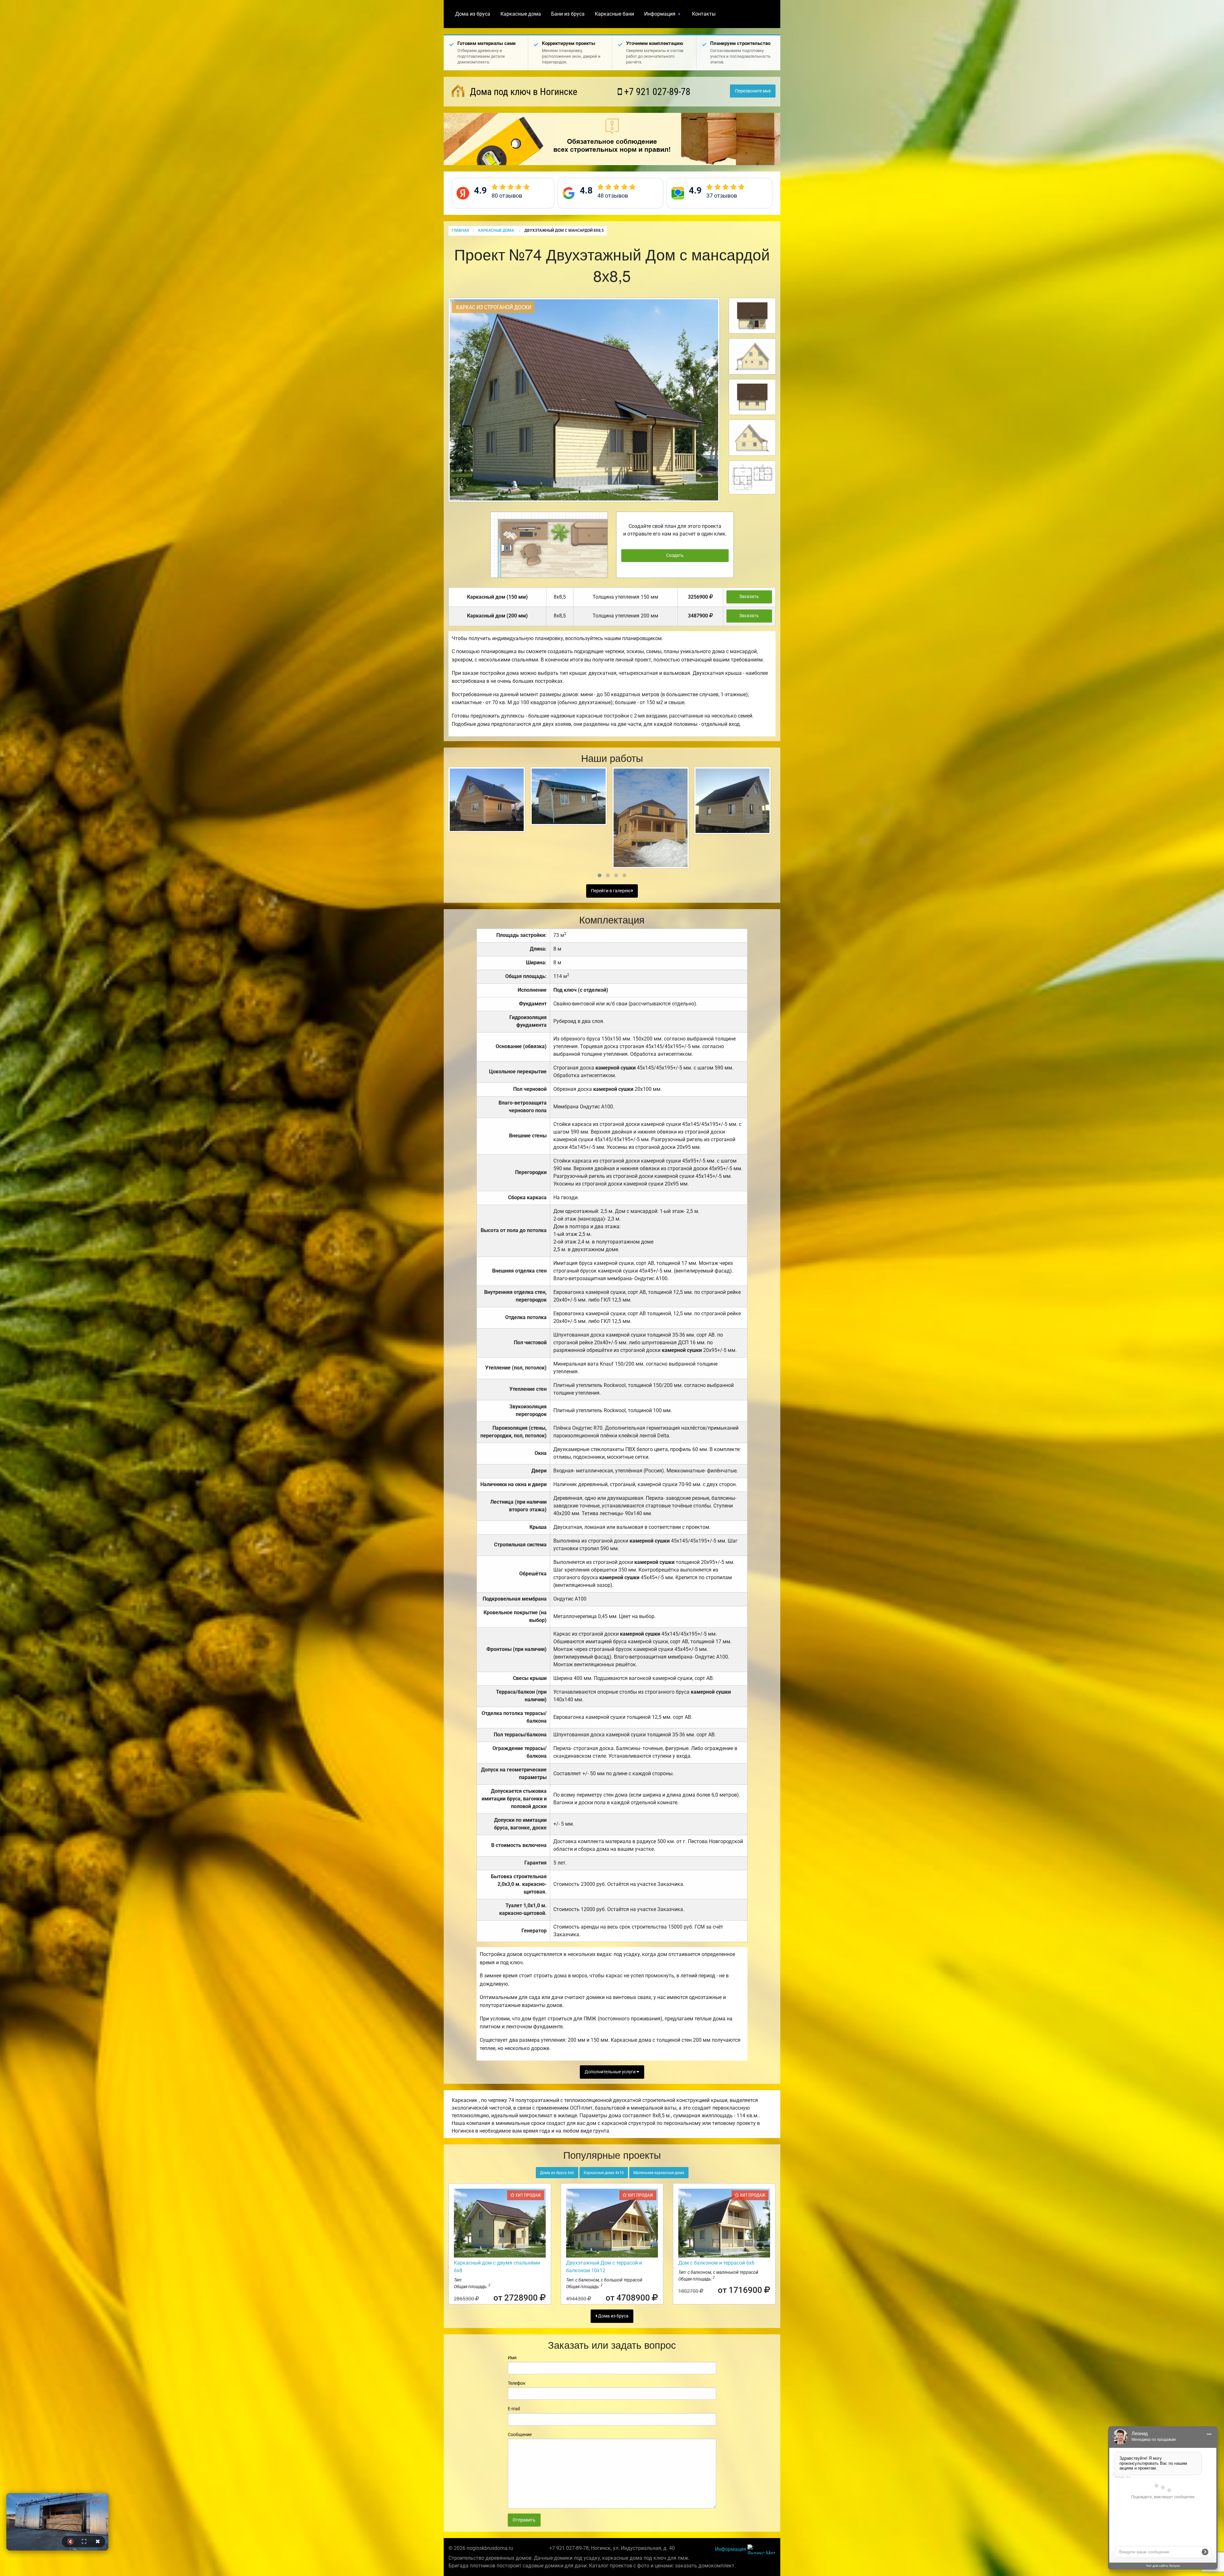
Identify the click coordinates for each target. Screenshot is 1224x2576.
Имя (512, 2358)
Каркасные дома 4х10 (604, 2173)
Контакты (704, 14)
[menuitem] (473, 14)
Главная (460, 230)
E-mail (514, 2409)
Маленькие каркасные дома (659, 2173)
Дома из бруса (473, 14)
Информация (660, 14)
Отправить (524, 2520)
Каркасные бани (614, 14)
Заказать (749, 597)
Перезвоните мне (753, 91)
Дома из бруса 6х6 (557, 2173)
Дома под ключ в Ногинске (522, 92)
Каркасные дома (521, 14)
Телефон (517, 2383)
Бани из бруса (568, 14)
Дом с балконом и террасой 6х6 (716, 2263)
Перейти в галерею (611, 891)
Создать (675, 555)
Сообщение (520, 2434)
